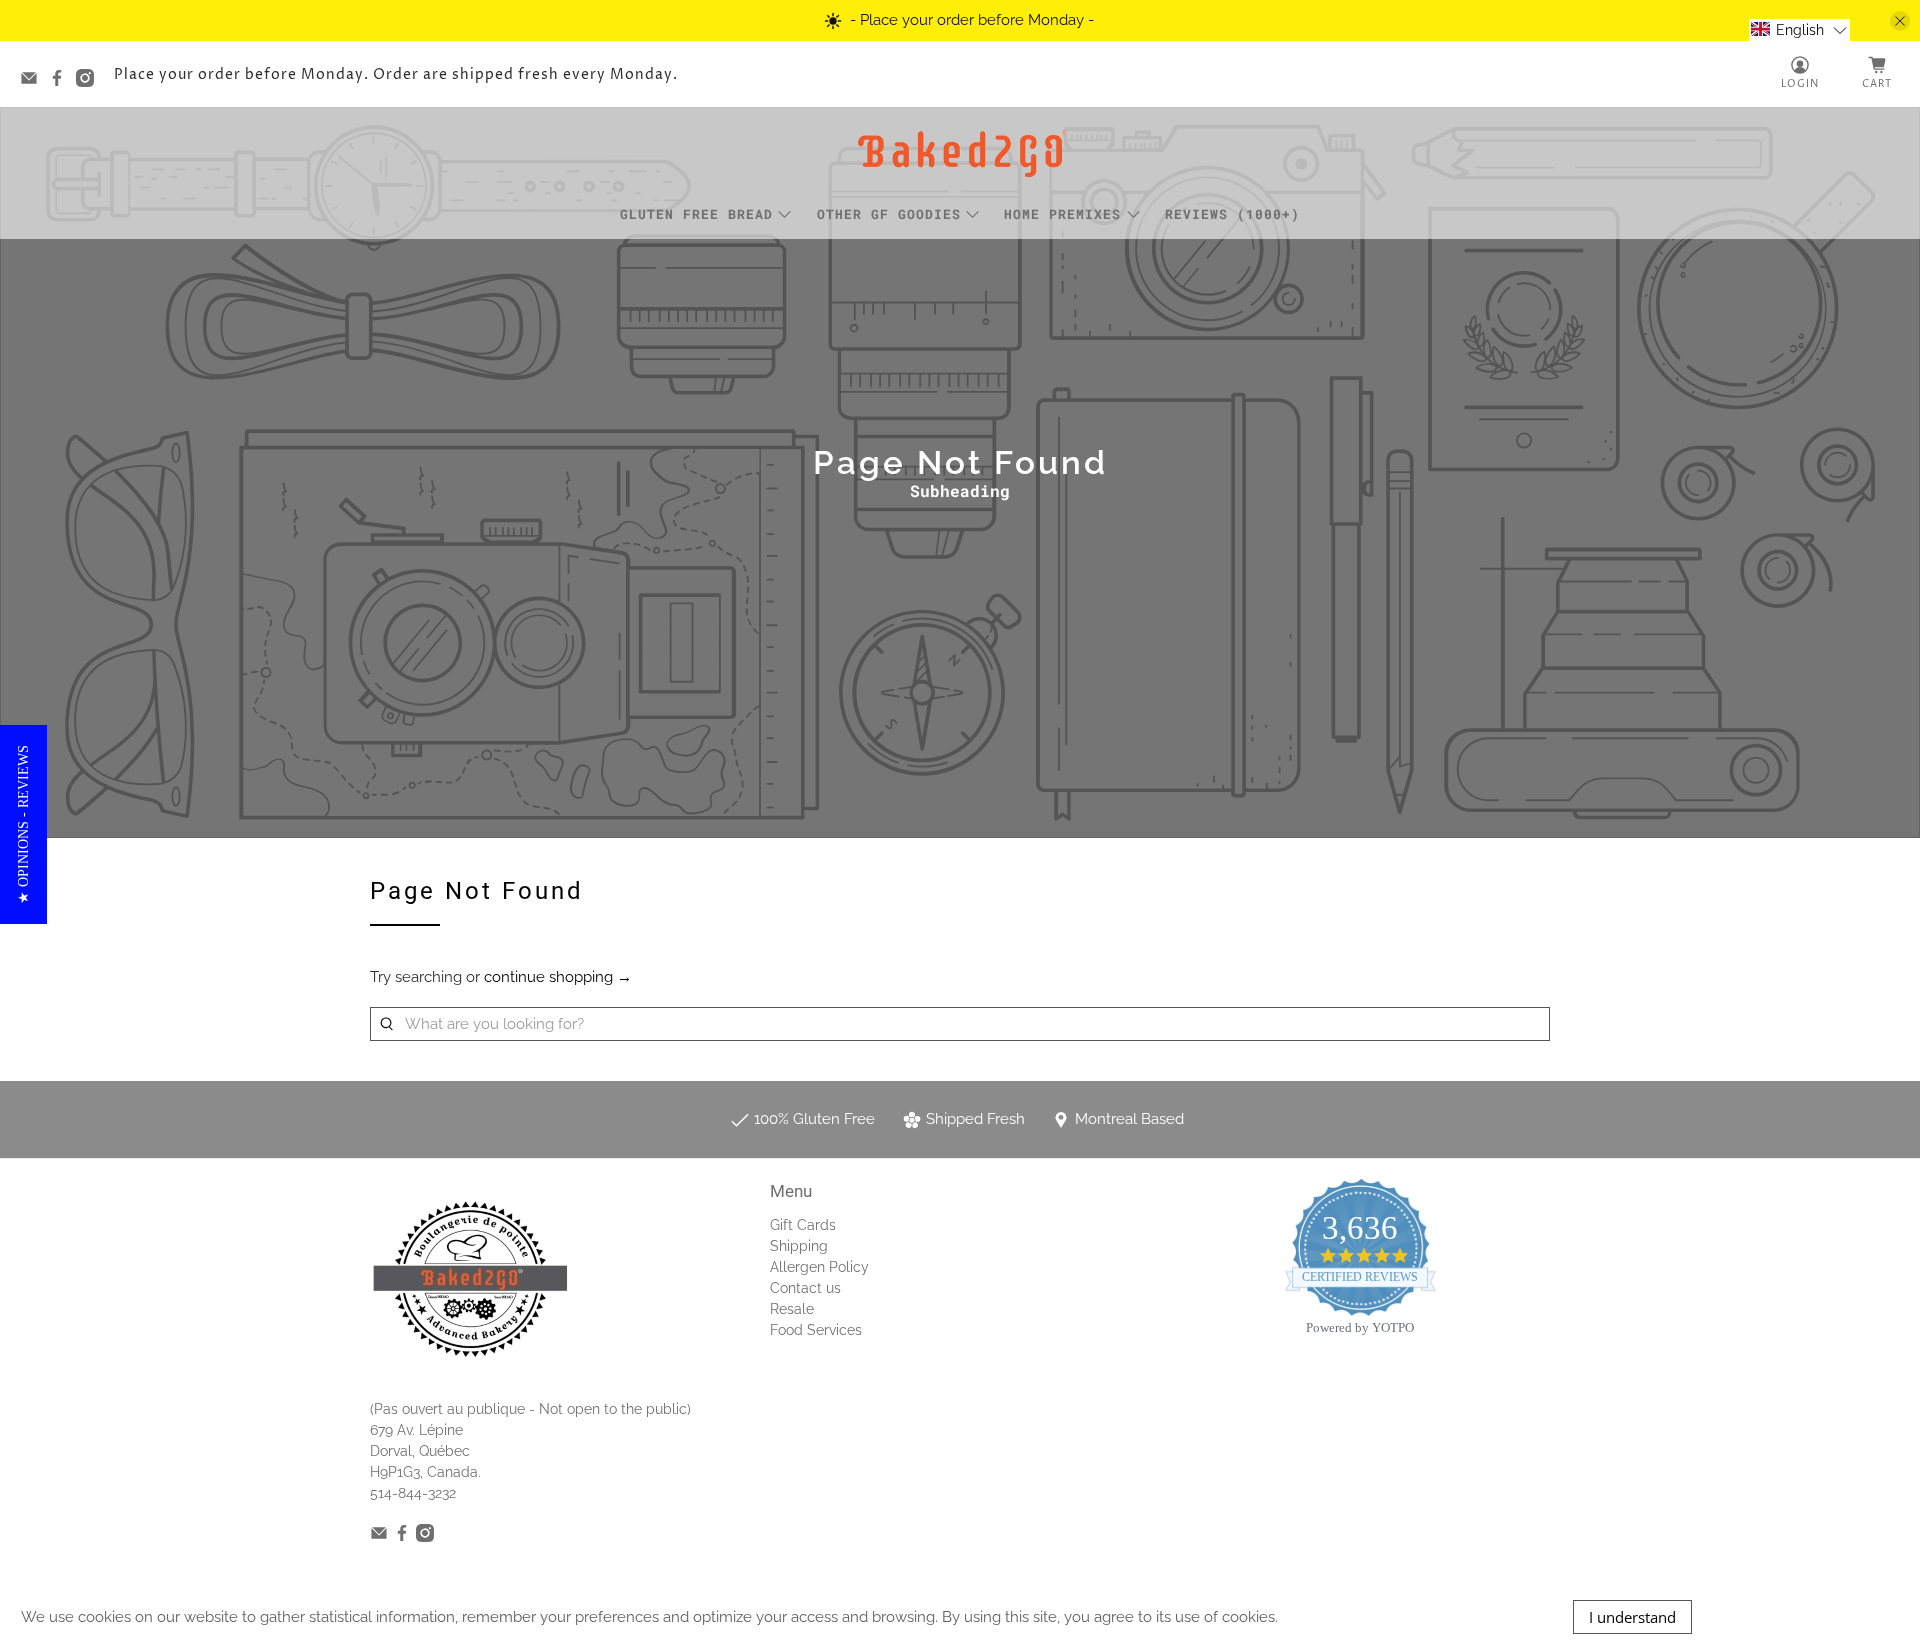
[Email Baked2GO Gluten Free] (34, 82)
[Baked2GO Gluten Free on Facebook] (62, 82)
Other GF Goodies (889, 214)
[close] (1900, 21)
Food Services (816, 1330)
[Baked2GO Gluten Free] (960, 153)
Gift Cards (803, 1225)
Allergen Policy (819, 1267)
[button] (1799, 30)
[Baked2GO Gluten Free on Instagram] (90, 82)
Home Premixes (1062, 214)
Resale (792, 1309)
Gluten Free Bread (696, 214)
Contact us (805, 1288)
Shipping (799, 1246)
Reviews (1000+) (1232, 214)
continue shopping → (558, 977)
